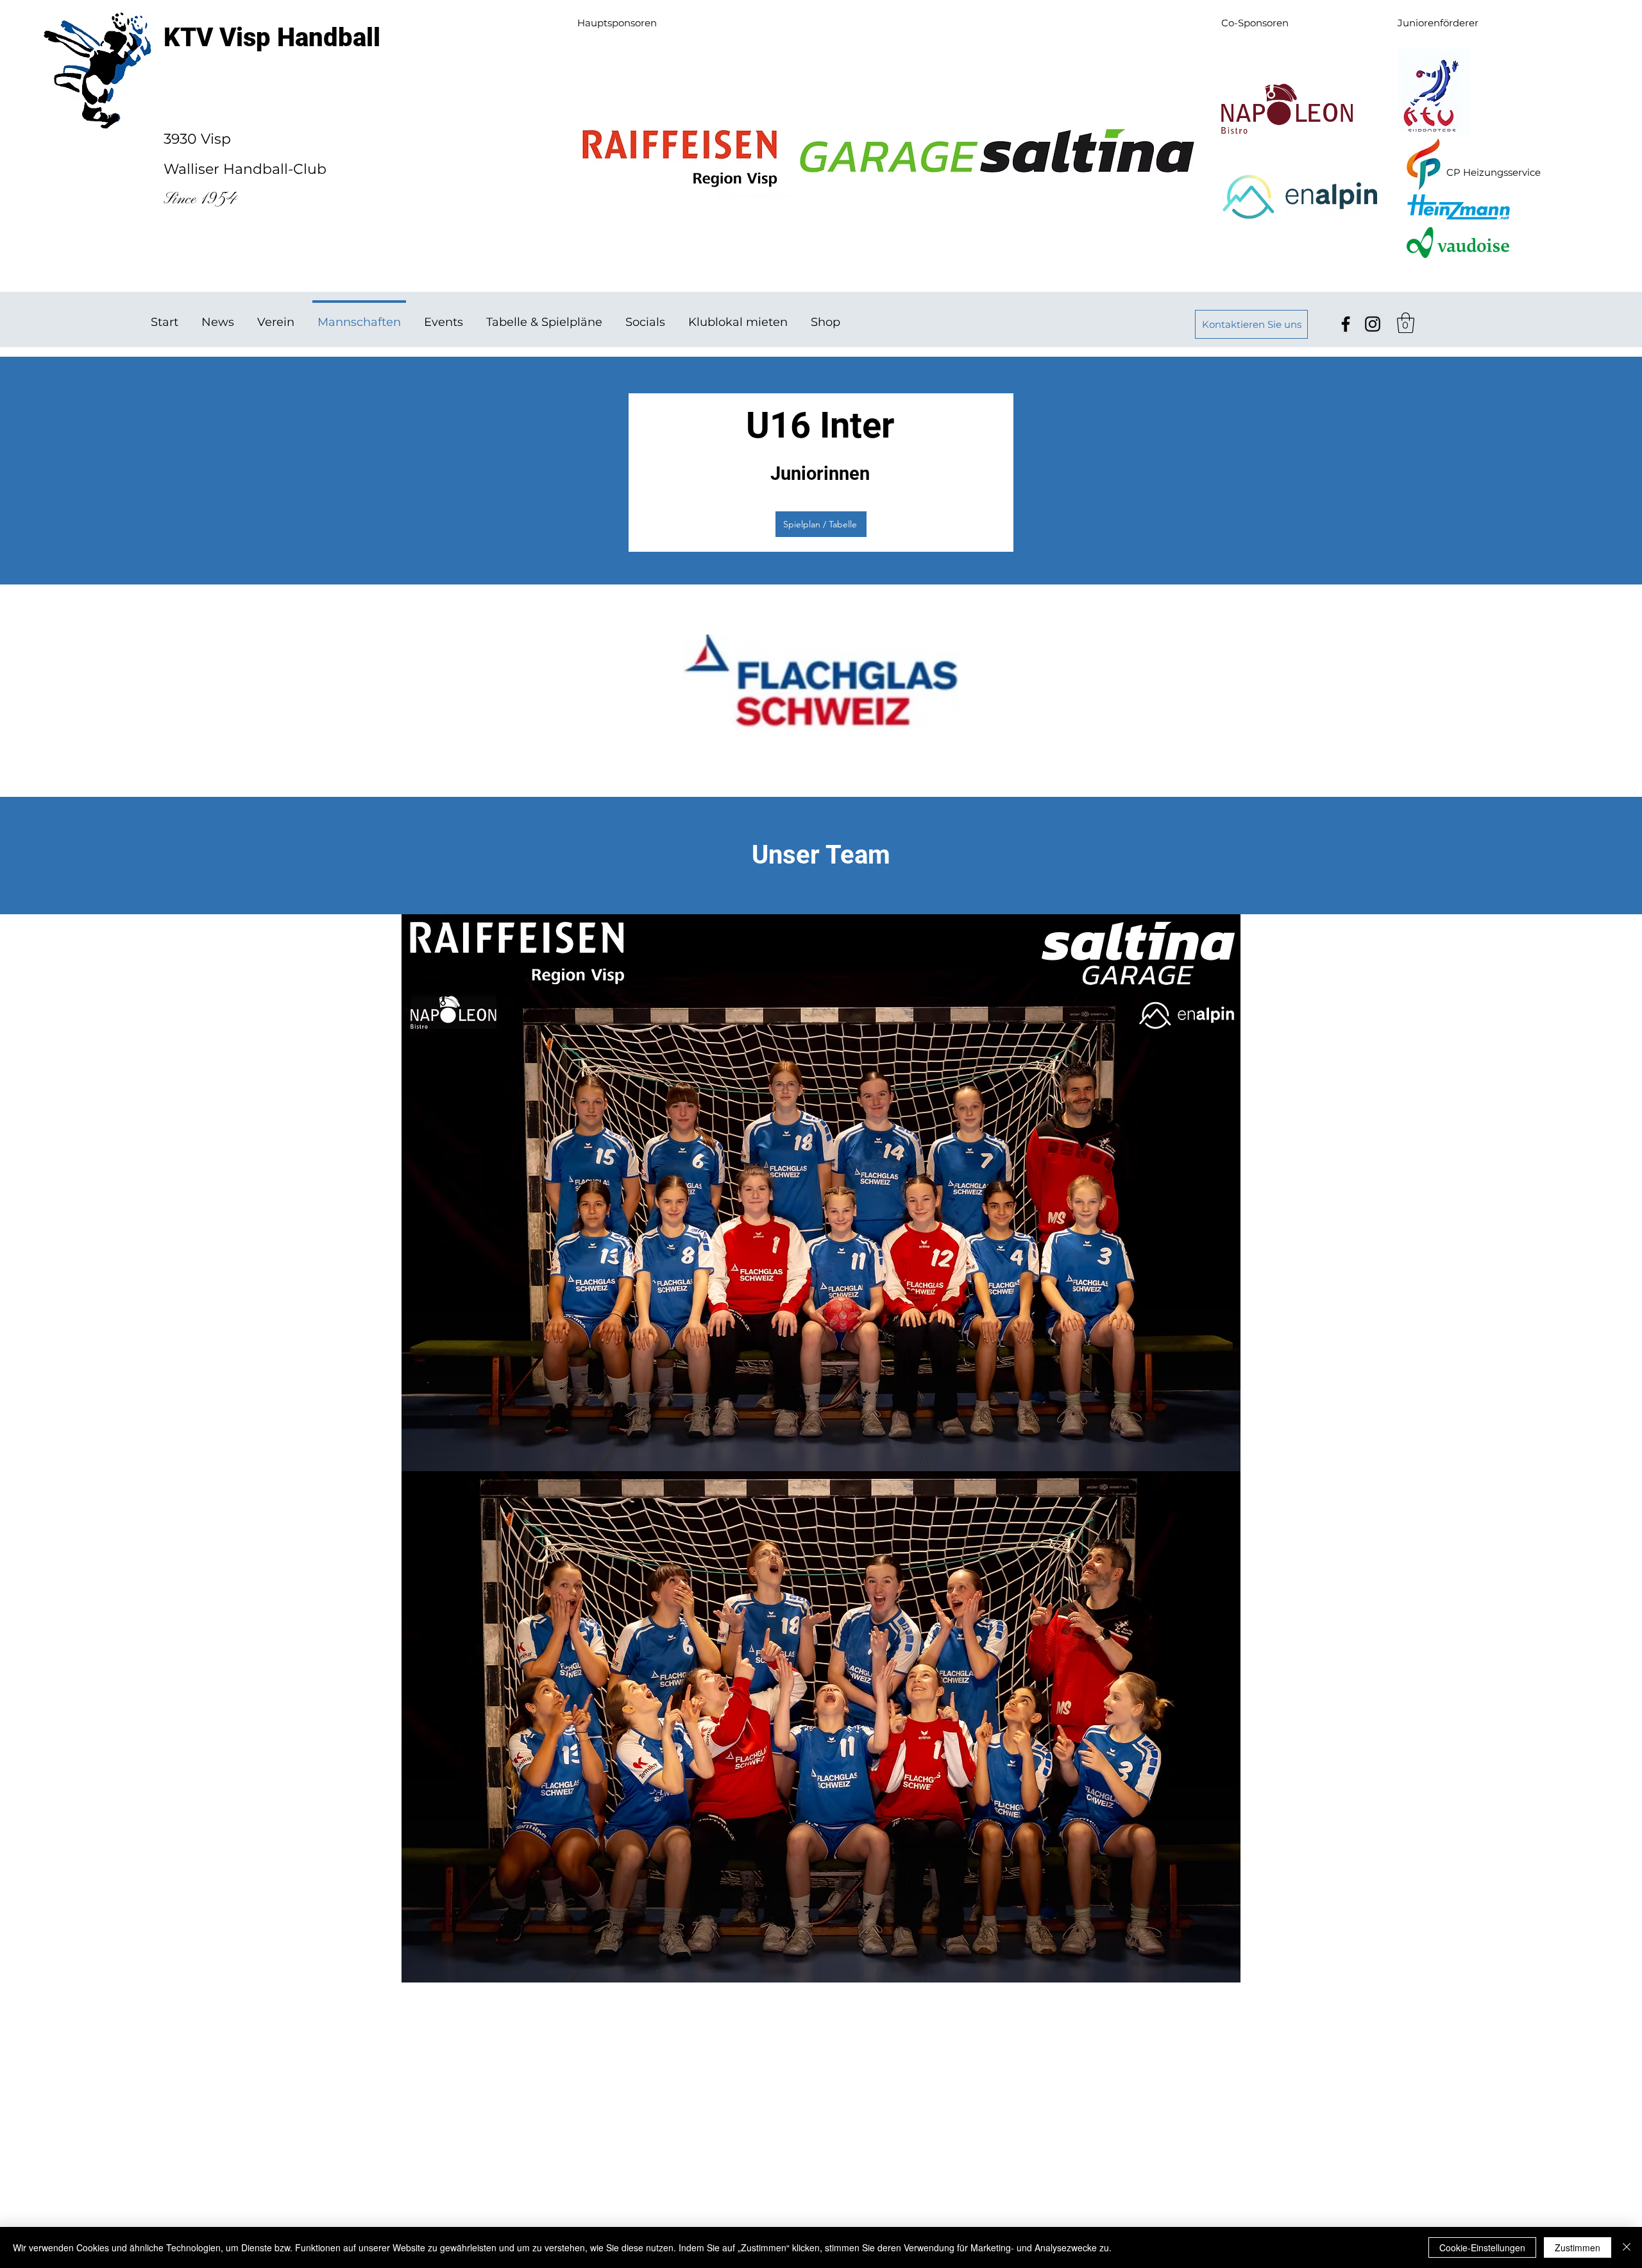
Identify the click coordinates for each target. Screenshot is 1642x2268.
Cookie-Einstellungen (1482, 2247)
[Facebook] (1346, 324)
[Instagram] (1373, 324)
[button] (1406, 323)
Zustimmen (1578, 2247)
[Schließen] (1627, 2247)
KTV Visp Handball (272, 38)
